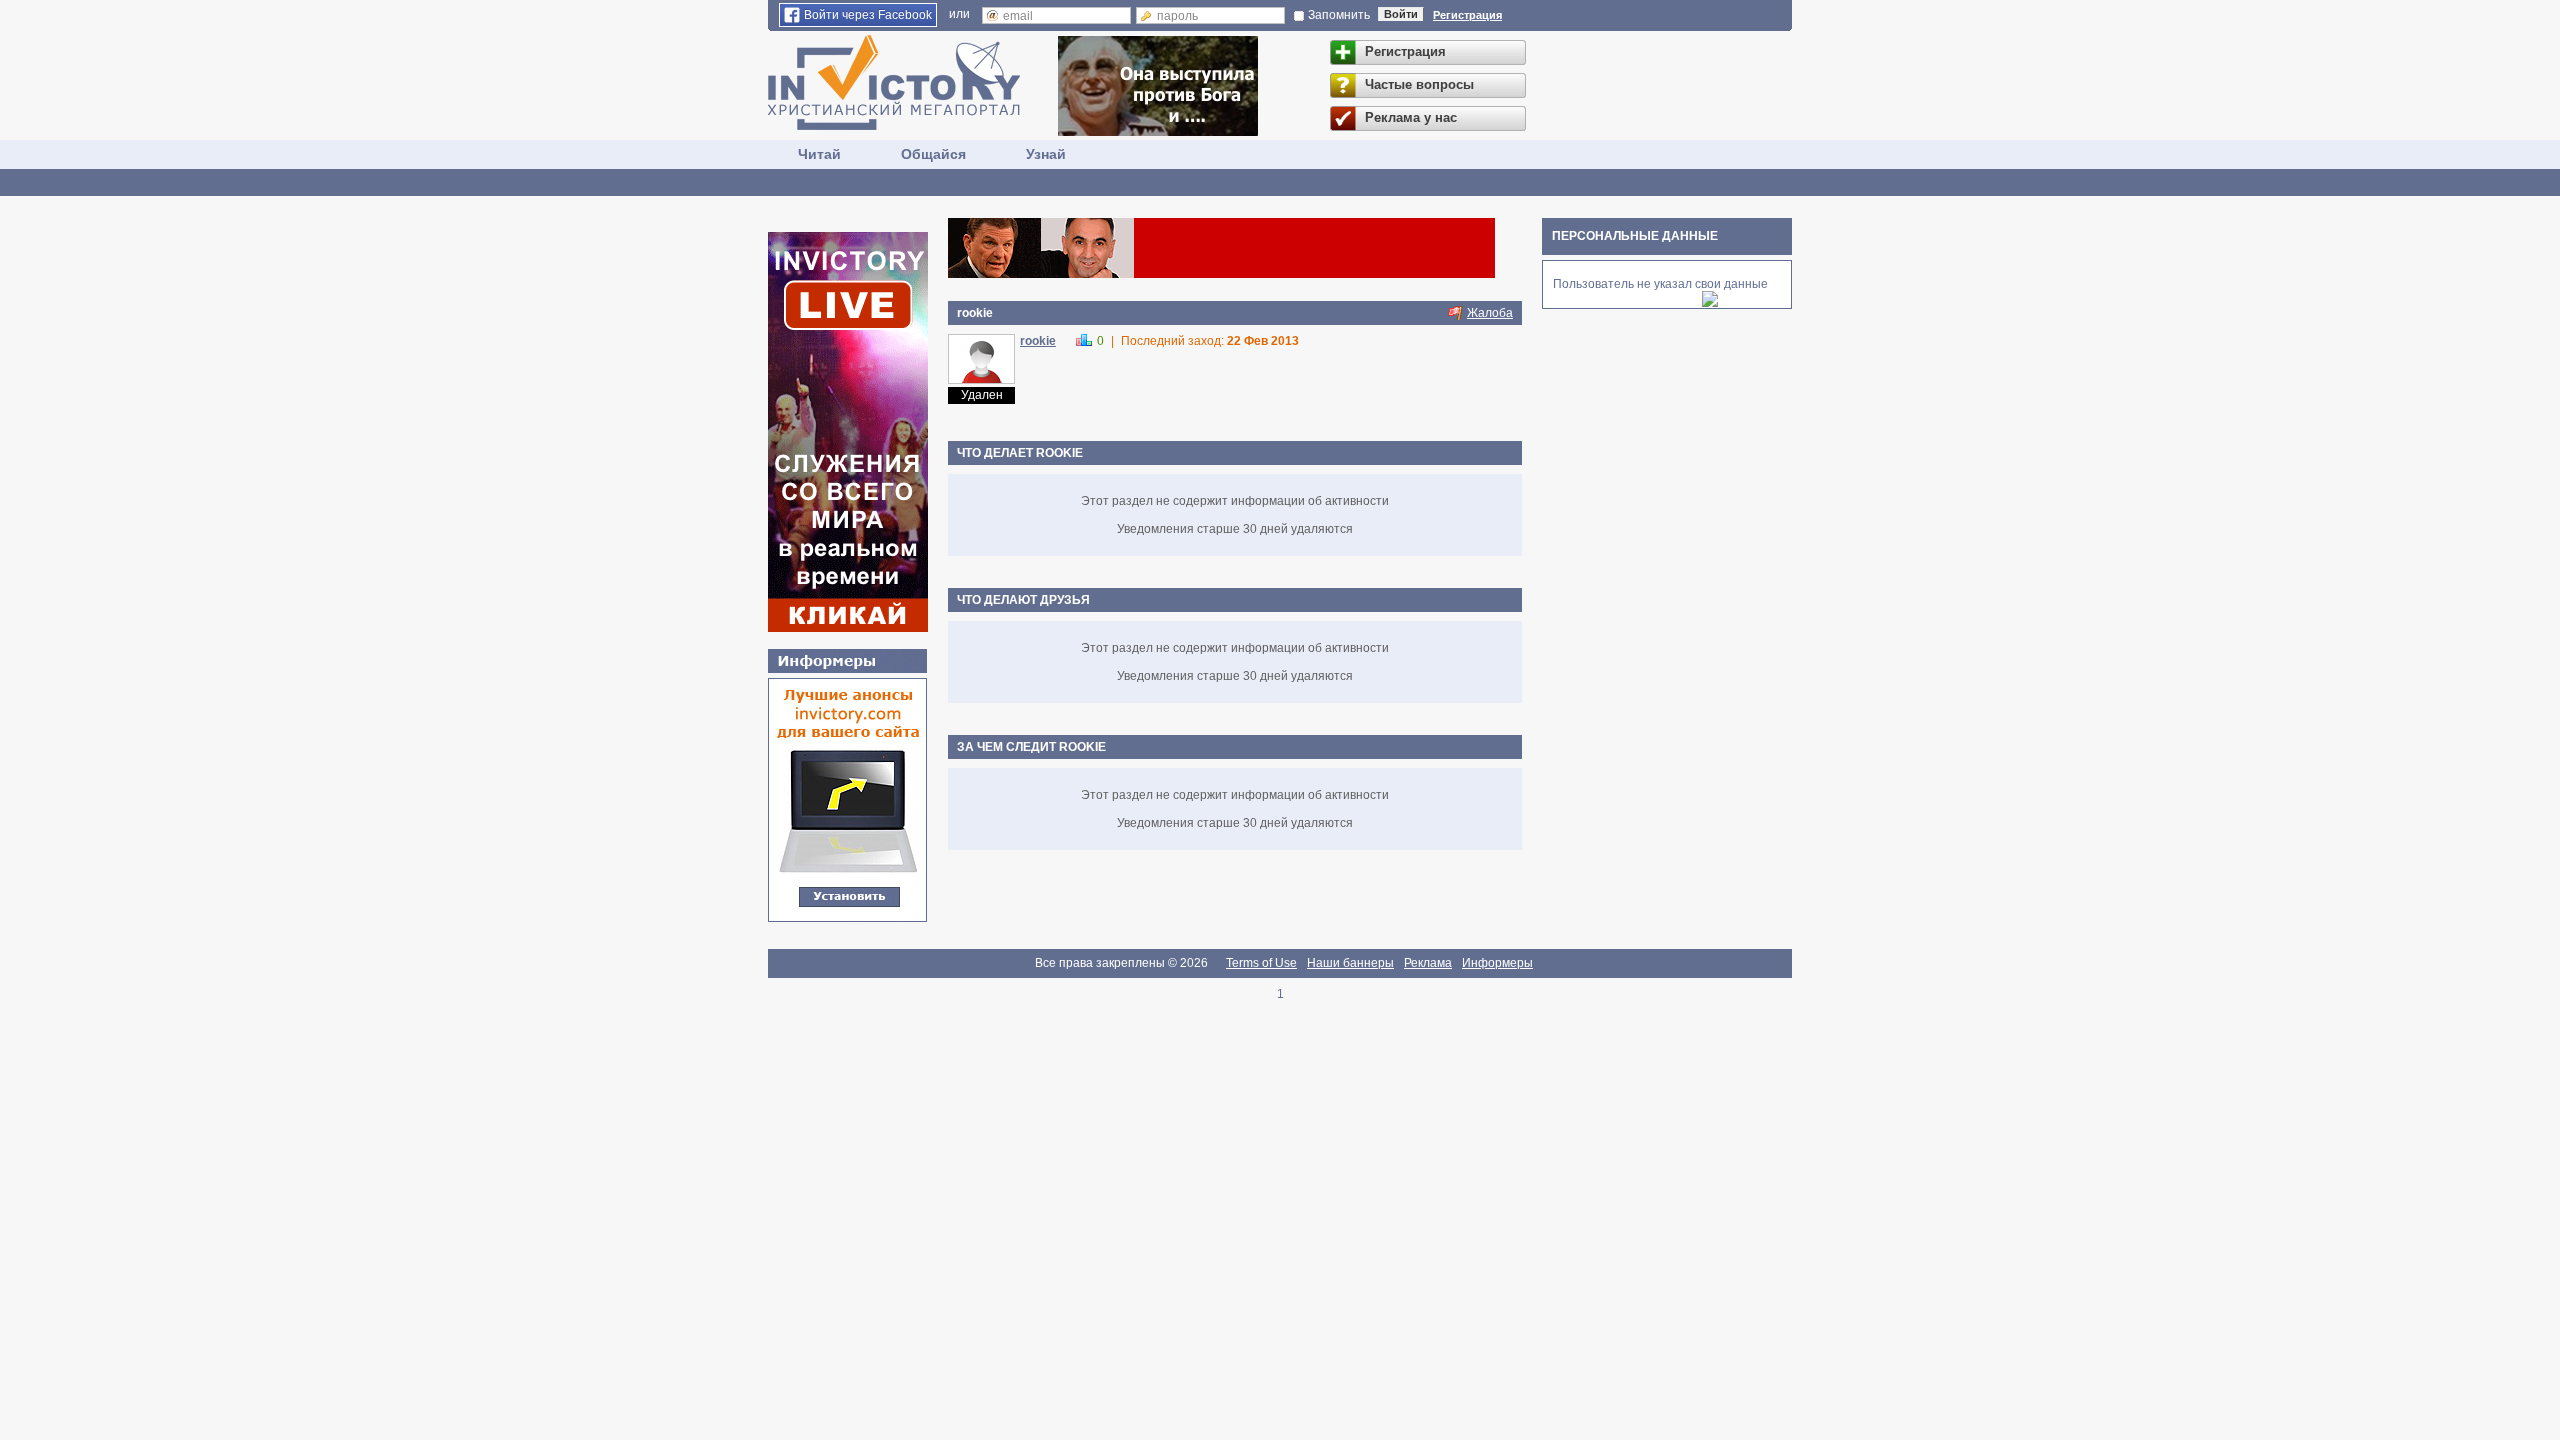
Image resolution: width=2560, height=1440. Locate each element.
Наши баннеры (1350, 963)
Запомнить (1339, 15)
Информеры (1497, 963)
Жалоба (1490, 313)
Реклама (1428, 963)
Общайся (933, 154)
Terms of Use (1261, 963)
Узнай (1046, 154)
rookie (1038, 341)
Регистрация (1467, 15)
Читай (819, 154)
